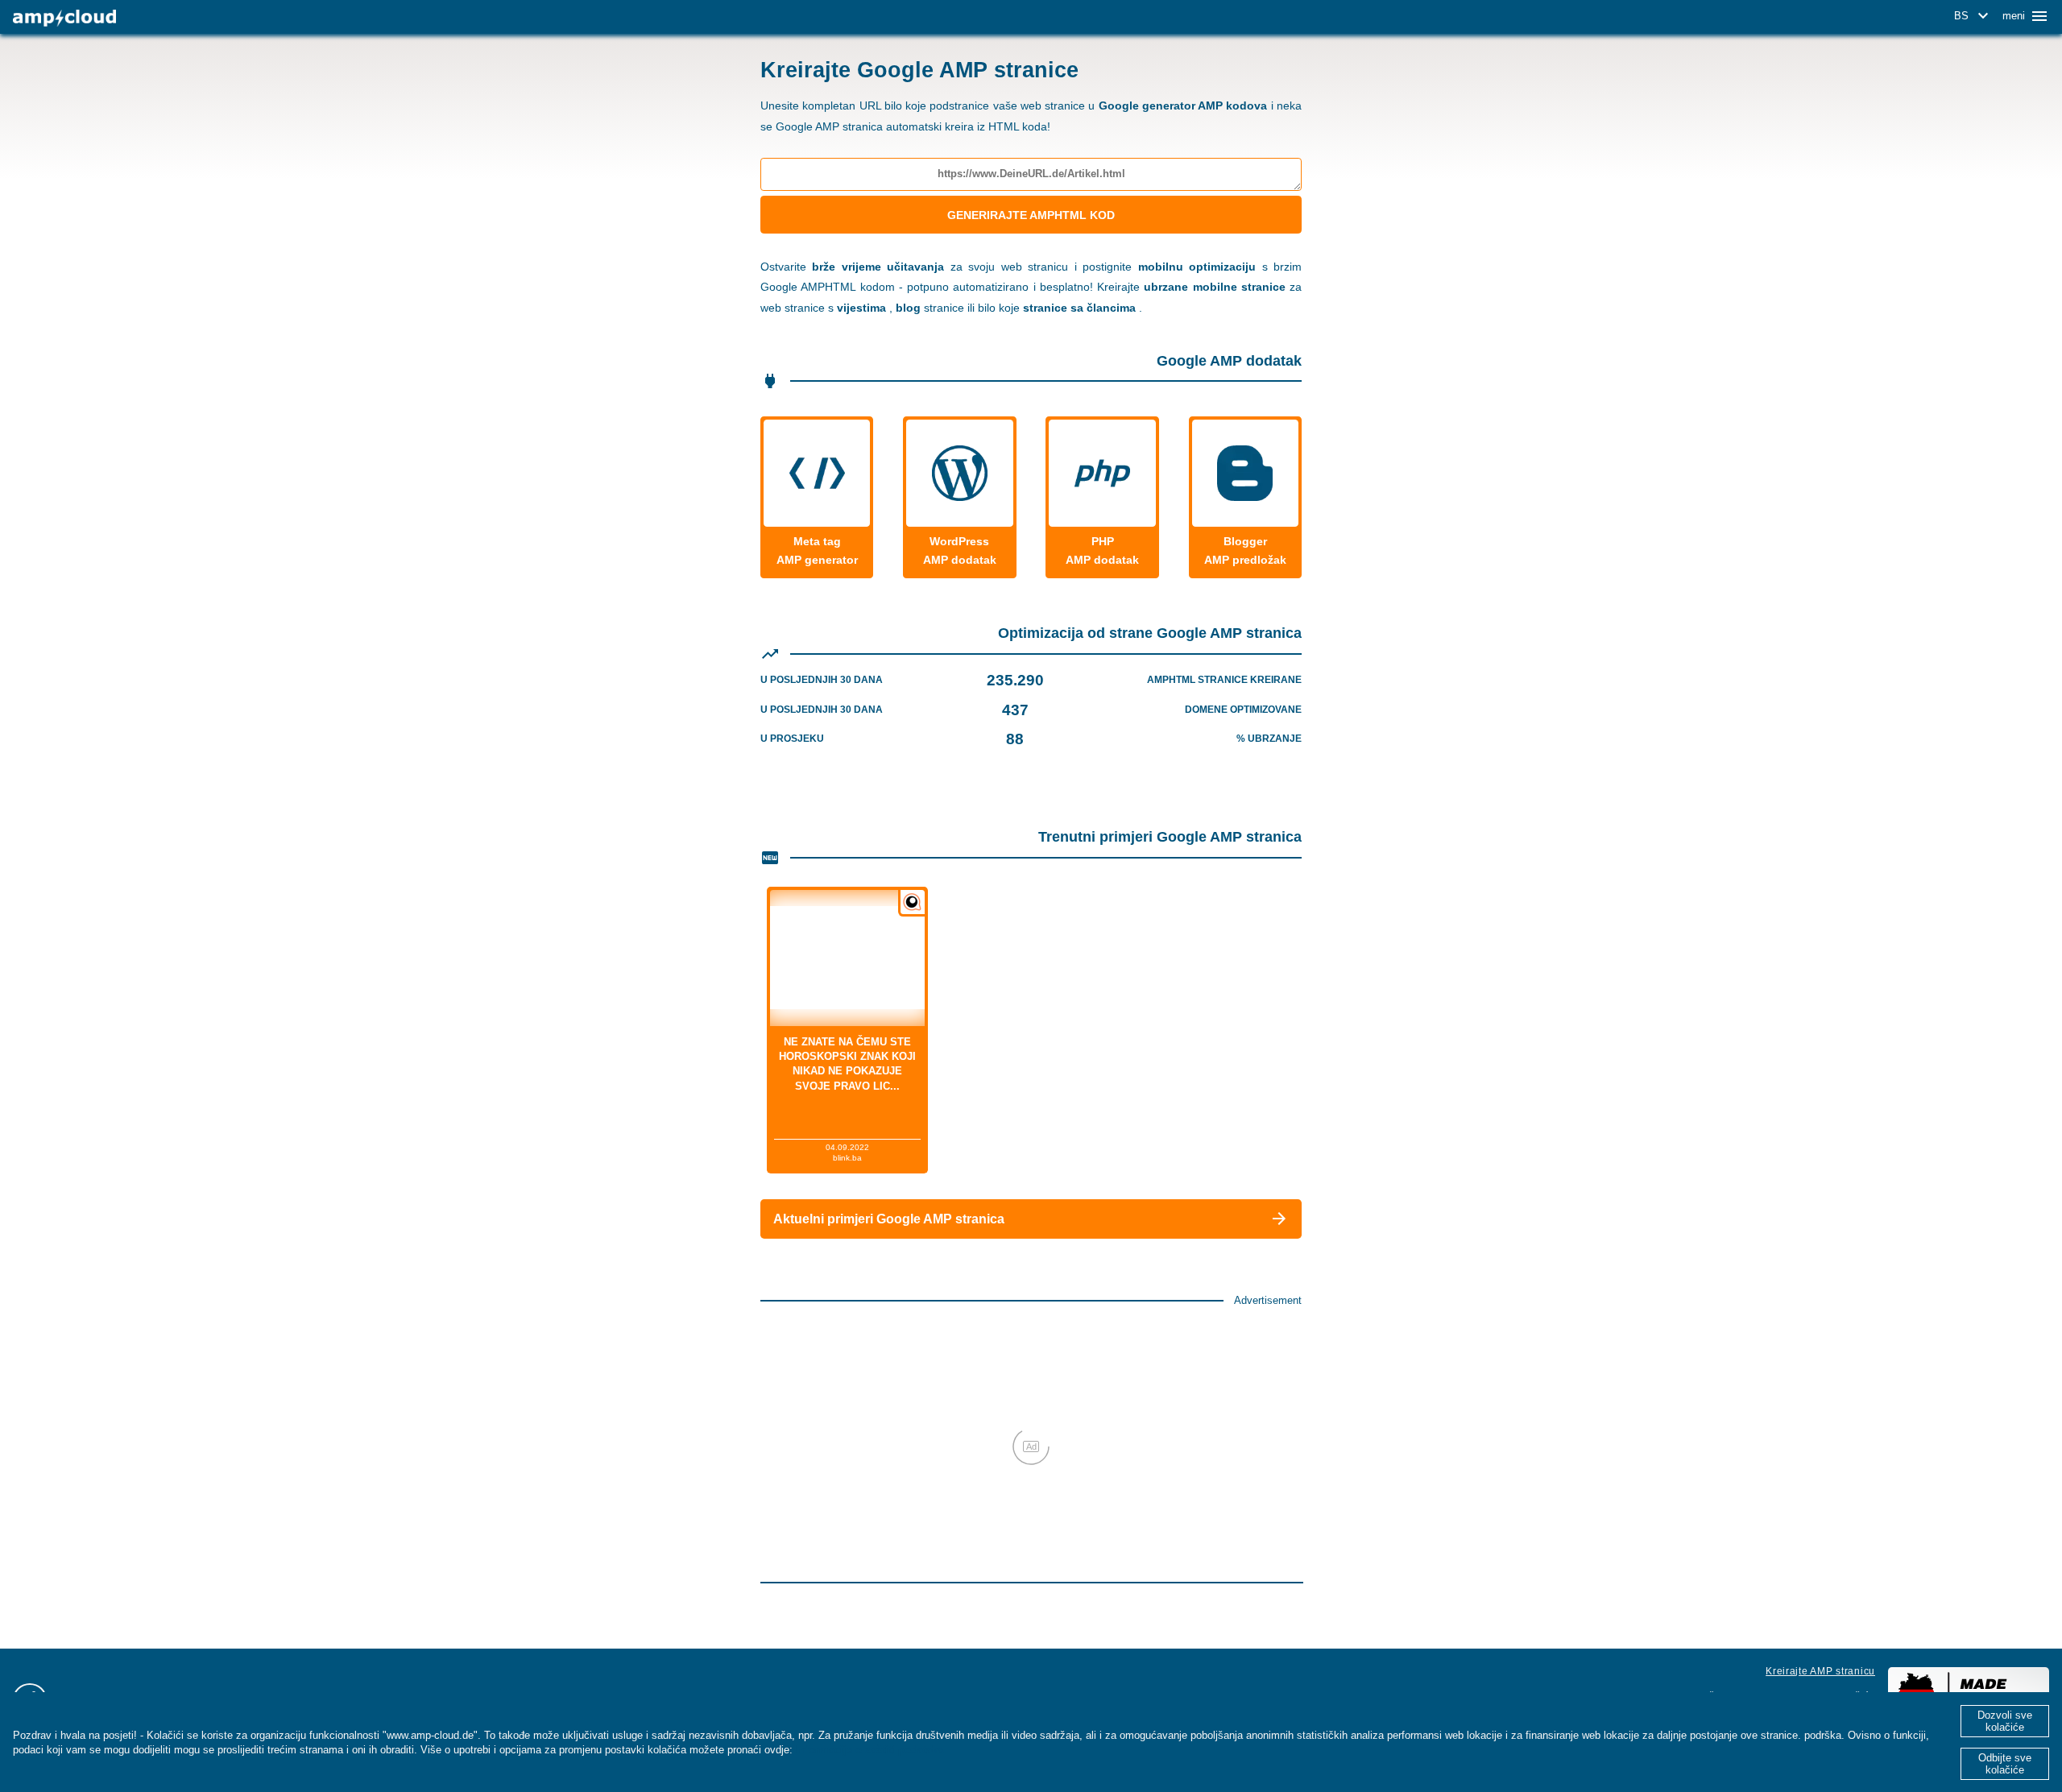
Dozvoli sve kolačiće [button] (2005, 1721)
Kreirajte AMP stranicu (1820, 1671)
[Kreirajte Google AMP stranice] (64, 18)
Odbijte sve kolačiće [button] (2005, 1764)
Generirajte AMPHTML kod (1031, 215)
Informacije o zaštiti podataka (870, 1750)
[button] (1974, 16)
